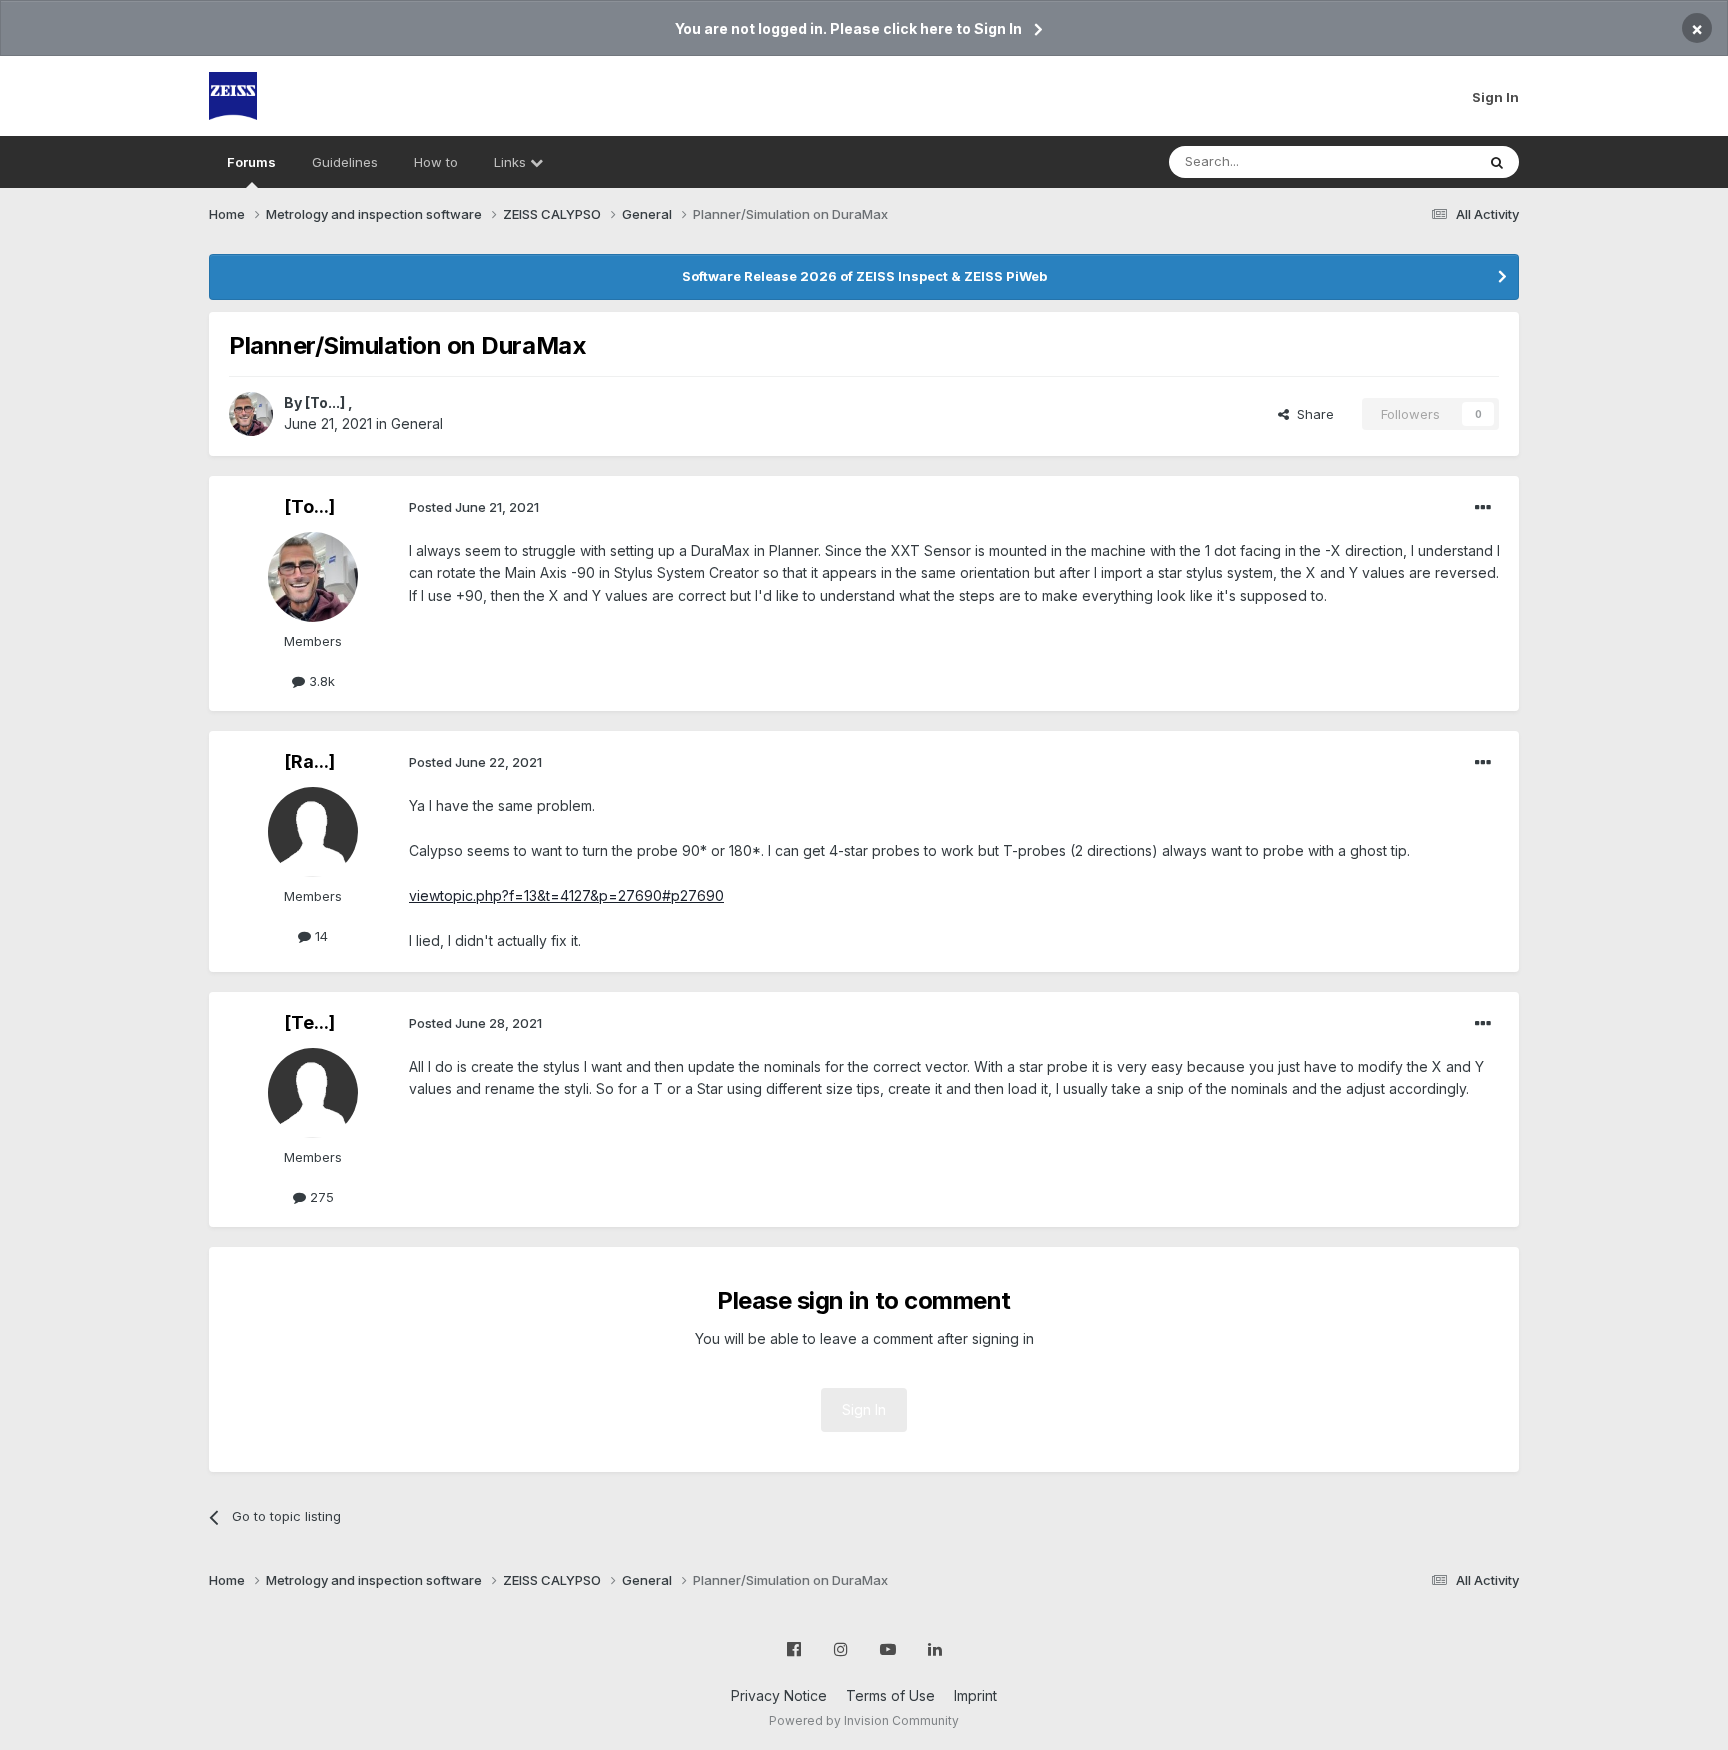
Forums (251, 162)
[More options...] (1483, 508)
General (417, 423)
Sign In (1495, 97)
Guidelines (345, 162)
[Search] (1497, 162)
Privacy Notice (779, 1695)
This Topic (1416, 161)
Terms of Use (890, 1695)
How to (436, 162)
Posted (474, 507)
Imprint (975, 1695)
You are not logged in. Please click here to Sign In (848, 28)
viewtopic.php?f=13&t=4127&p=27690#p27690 (566, 895)
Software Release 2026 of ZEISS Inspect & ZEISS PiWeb (864, 276)
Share (1311, 414)
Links (512, 162)
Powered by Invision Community (864, 1720)
